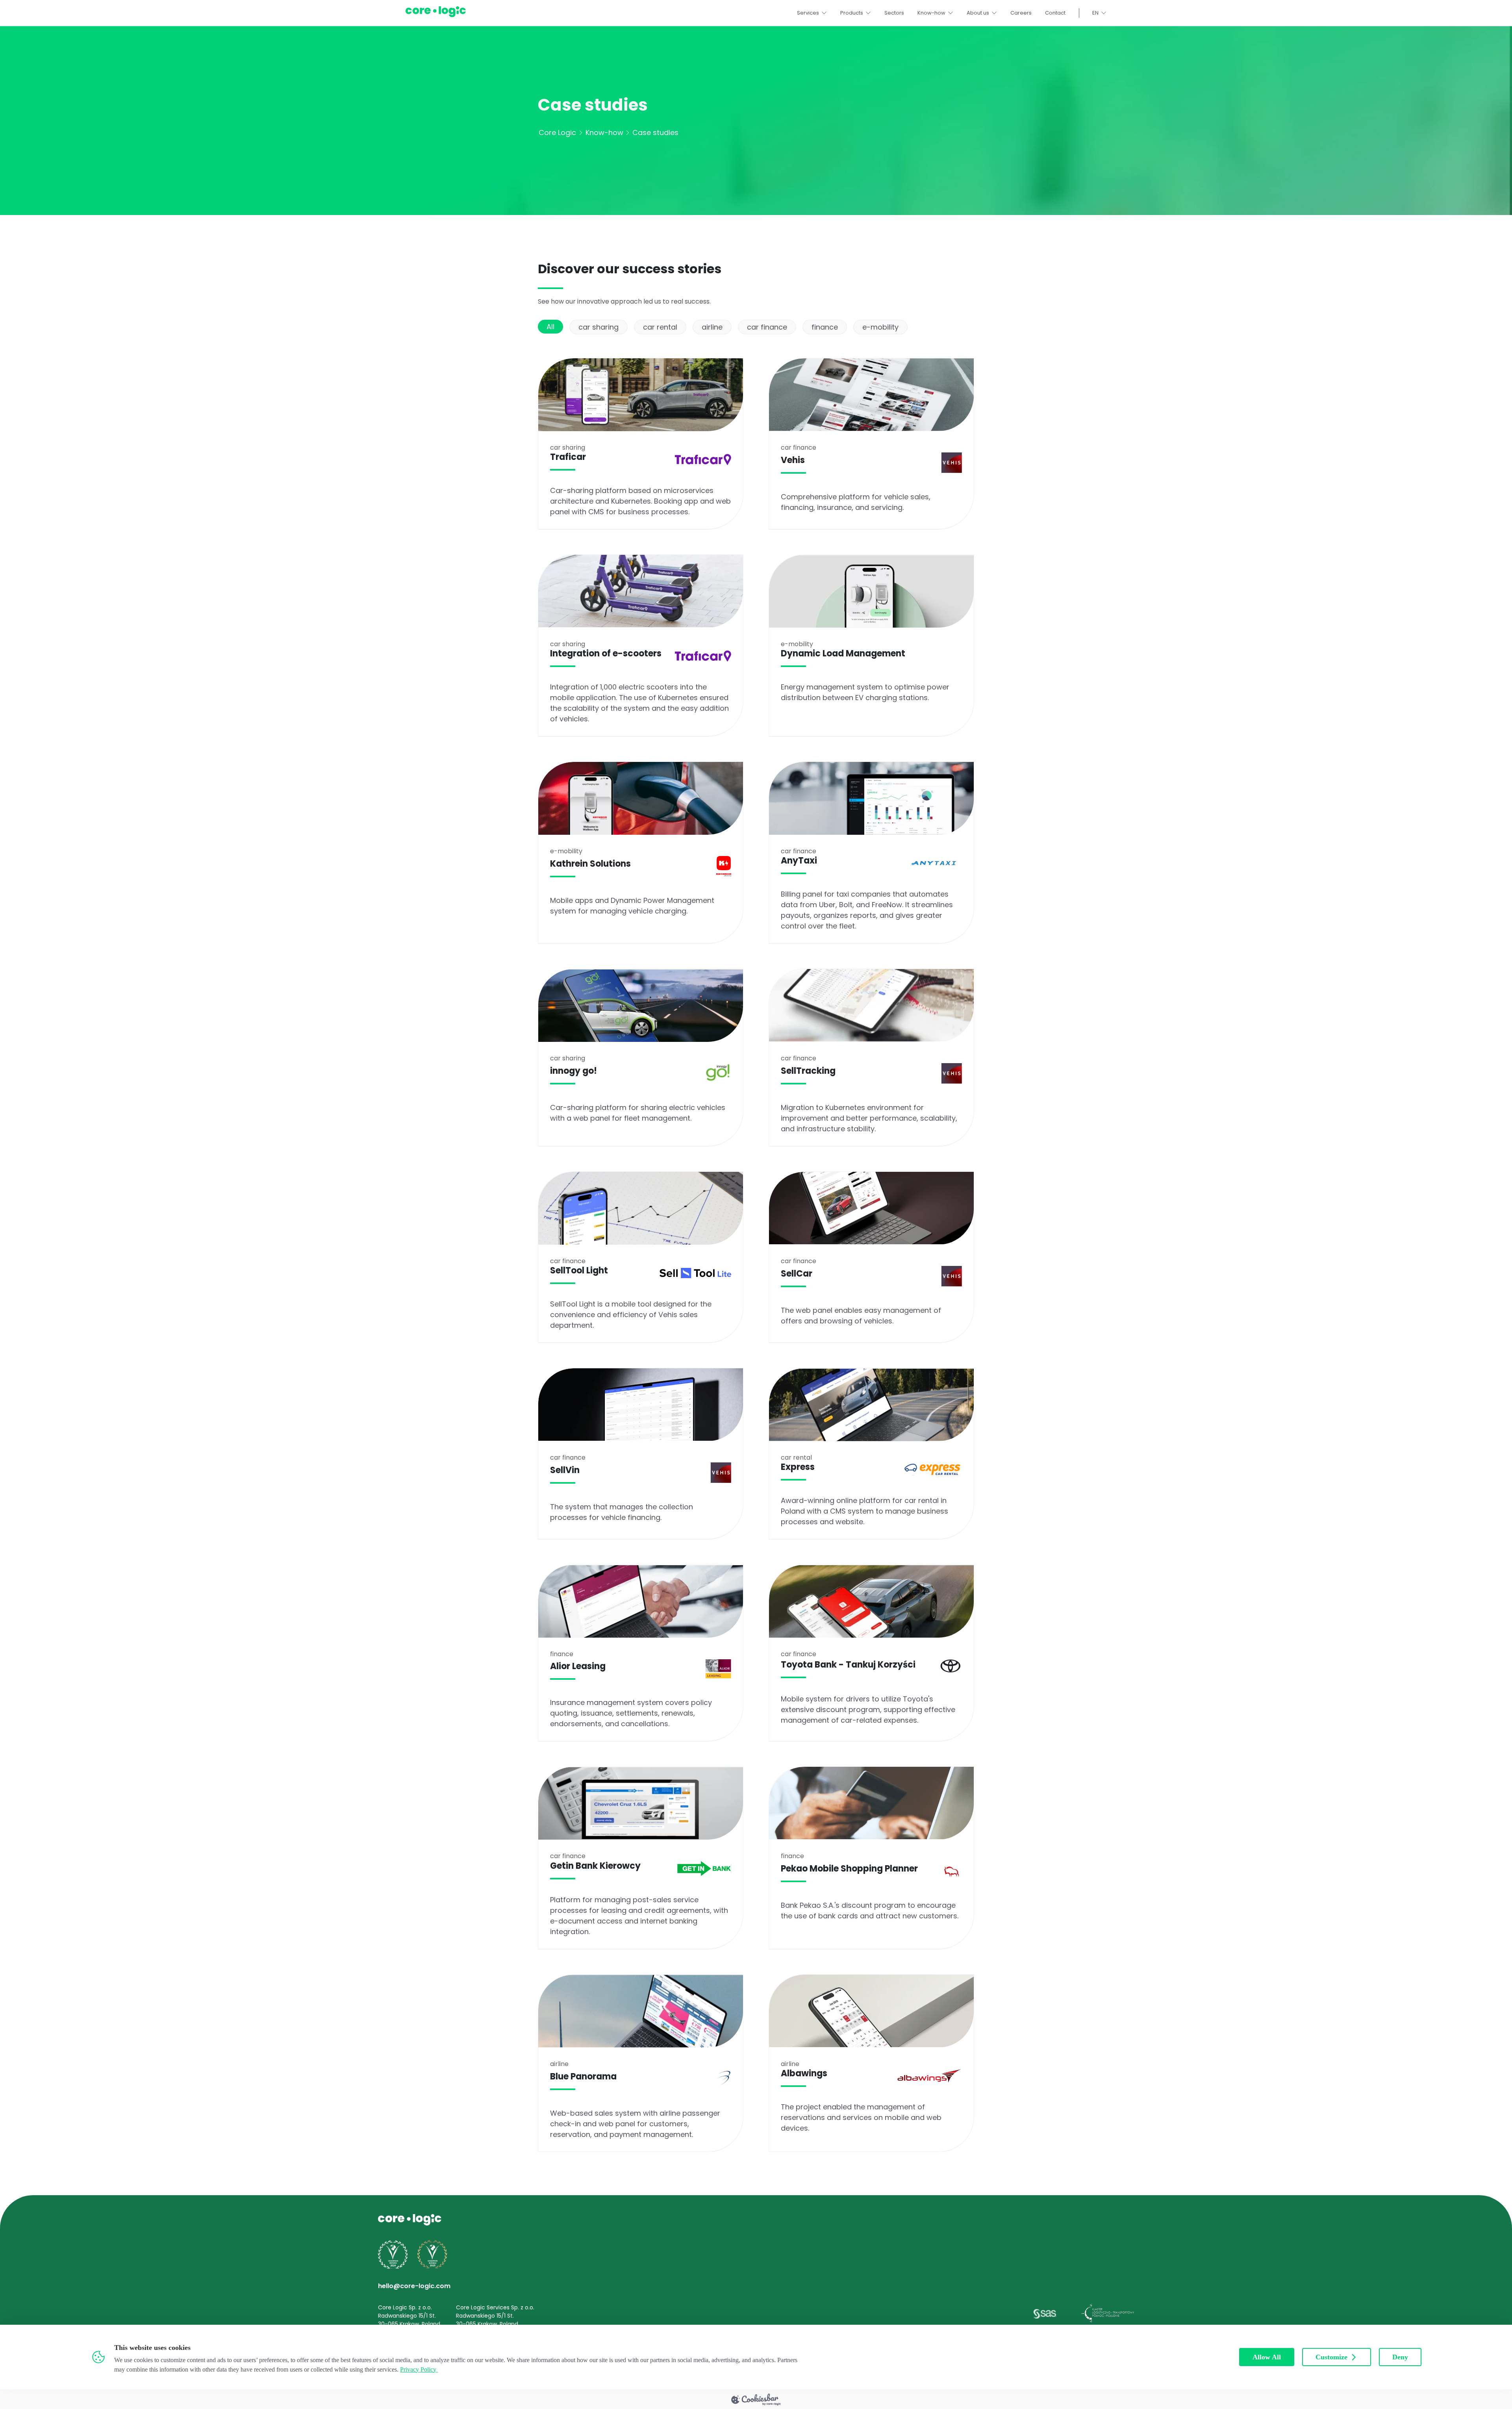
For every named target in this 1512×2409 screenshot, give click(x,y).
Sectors (894, 13)
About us (978, 13)
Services (808, 13)
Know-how (931, 13)
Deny (1400, 2357)
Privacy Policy (418, 2369)
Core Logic (557, 132)
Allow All (1267, 2357)
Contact (1055, 13)
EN (1095, 13)
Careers (1021, 13)
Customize (1331, 2357)
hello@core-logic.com (414, 2286)
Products (852, 13)
